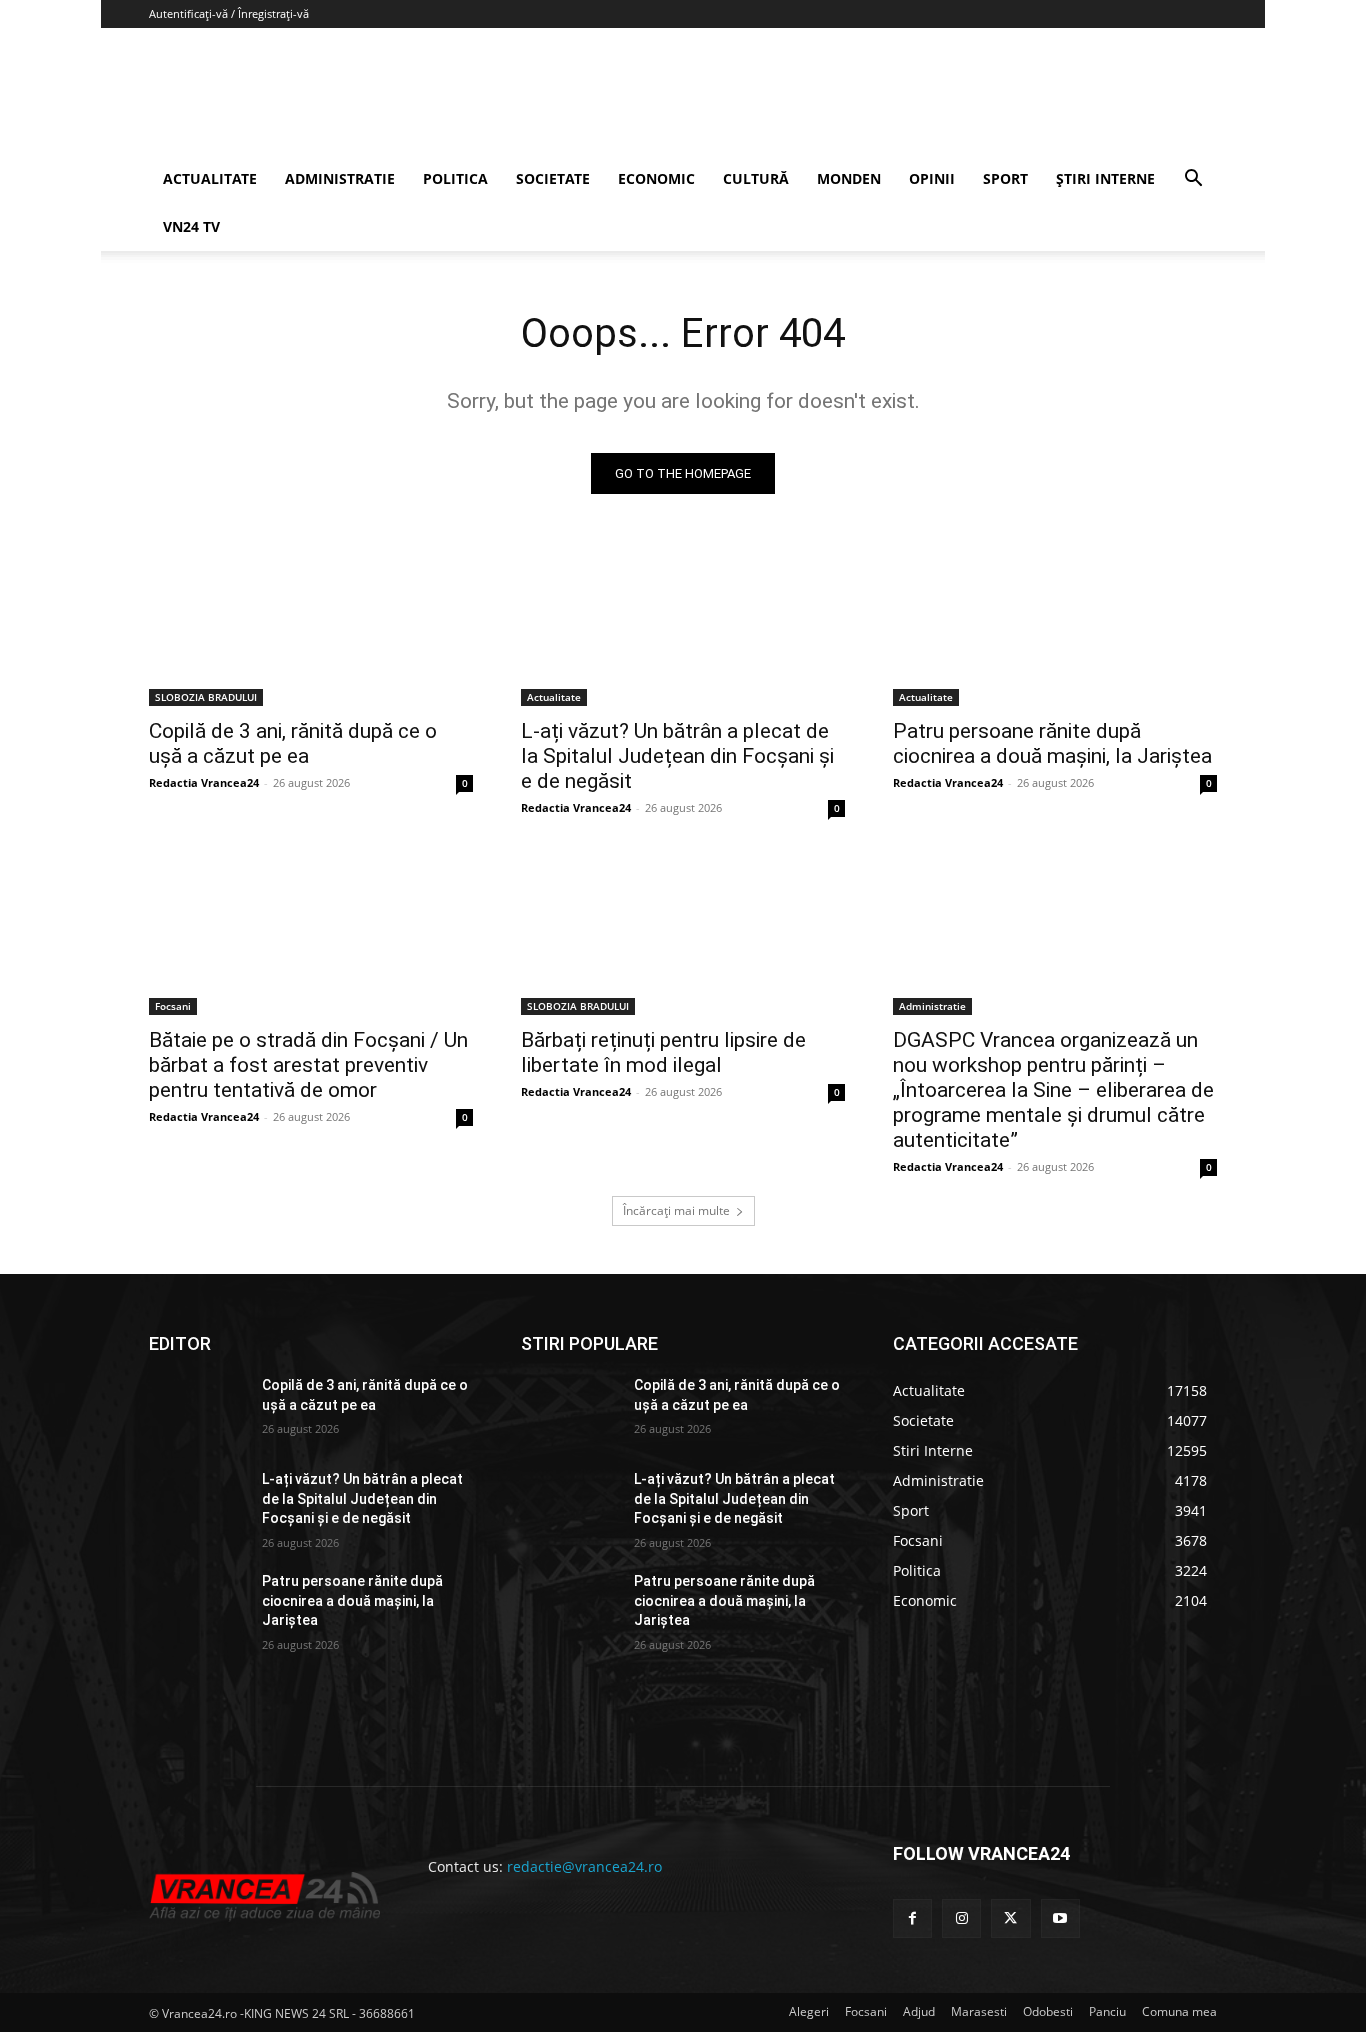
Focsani (173, 1006)
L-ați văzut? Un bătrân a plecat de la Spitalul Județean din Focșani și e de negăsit (677, 756)
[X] (1010, 1918)
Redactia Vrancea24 (204, 782)
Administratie (932, 1006)
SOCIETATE (553, 178)
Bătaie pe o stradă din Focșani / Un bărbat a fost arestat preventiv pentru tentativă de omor (308, 1065)
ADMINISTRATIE (340, 178)
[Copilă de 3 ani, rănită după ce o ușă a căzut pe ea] (311, 625)
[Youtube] (1060, 1918)
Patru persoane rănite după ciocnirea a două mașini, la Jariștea (1052, 743)
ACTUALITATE (210, 178)
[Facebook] (912, 1918)
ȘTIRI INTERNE (1105, 178)
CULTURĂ (756, 178)
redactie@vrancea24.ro (584, 1866)
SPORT (1005, 178)
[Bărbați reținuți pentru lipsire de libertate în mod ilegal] (683, 934)
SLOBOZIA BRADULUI (206, 697)
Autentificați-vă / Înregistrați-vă (229, 13)
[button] (1193, 180)
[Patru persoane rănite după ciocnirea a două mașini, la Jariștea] (1055, 625)
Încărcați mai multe (676, 1210)
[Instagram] (961, 1918)
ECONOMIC (656, 178)
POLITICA (455, 178)
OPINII (932, 178)
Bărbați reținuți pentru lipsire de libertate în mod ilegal (663, 1052)
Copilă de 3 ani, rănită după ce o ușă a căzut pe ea (293, 743)
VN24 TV (191, 226)
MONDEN (849, 178)
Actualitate (554, 697)
